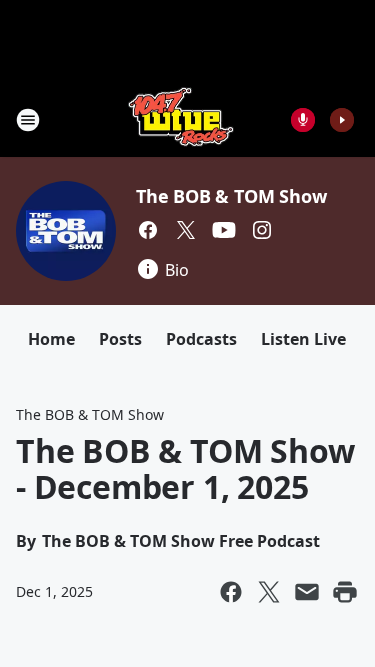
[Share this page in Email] (307, 592)
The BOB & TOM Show (231, 196)
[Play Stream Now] (342, 120)
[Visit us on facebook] (148, 230)
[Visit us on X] (186, 230)
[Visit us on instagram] (262, 230)
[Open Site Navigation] (28, 120)
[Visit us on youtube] (224, 230)
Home (51, 339)
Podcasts (201, 339)
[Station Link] (181, 119)
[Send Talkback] (303, 120)
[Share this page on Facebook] (231, 592)
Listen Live (303, 339)
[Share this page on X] (269, 592)
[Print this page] (345, 592)
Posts (120, 339)
